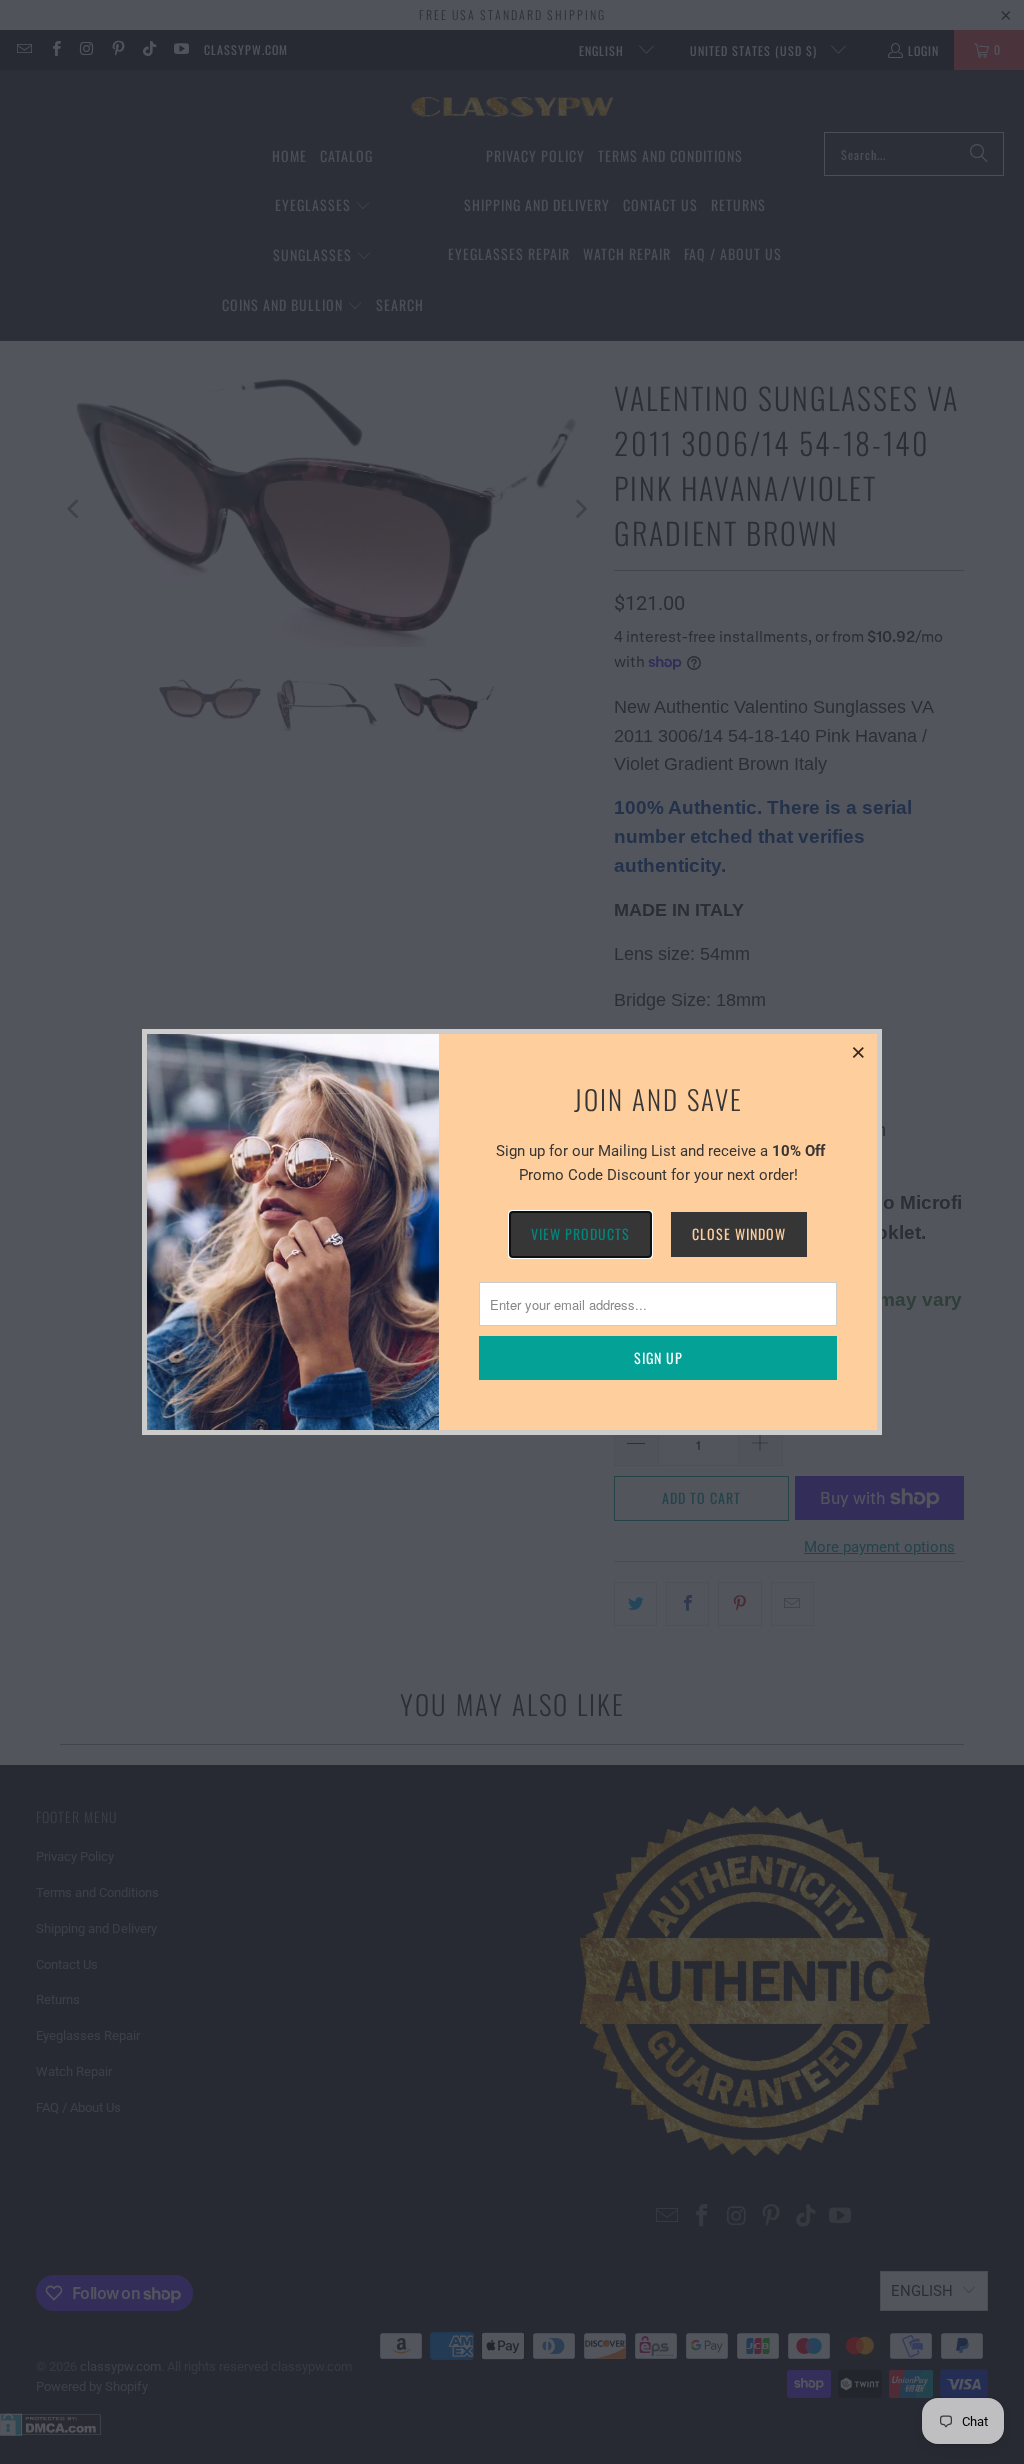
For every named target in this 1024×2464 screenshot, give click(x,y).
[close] (859, 1052)
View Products (580, 1233)
